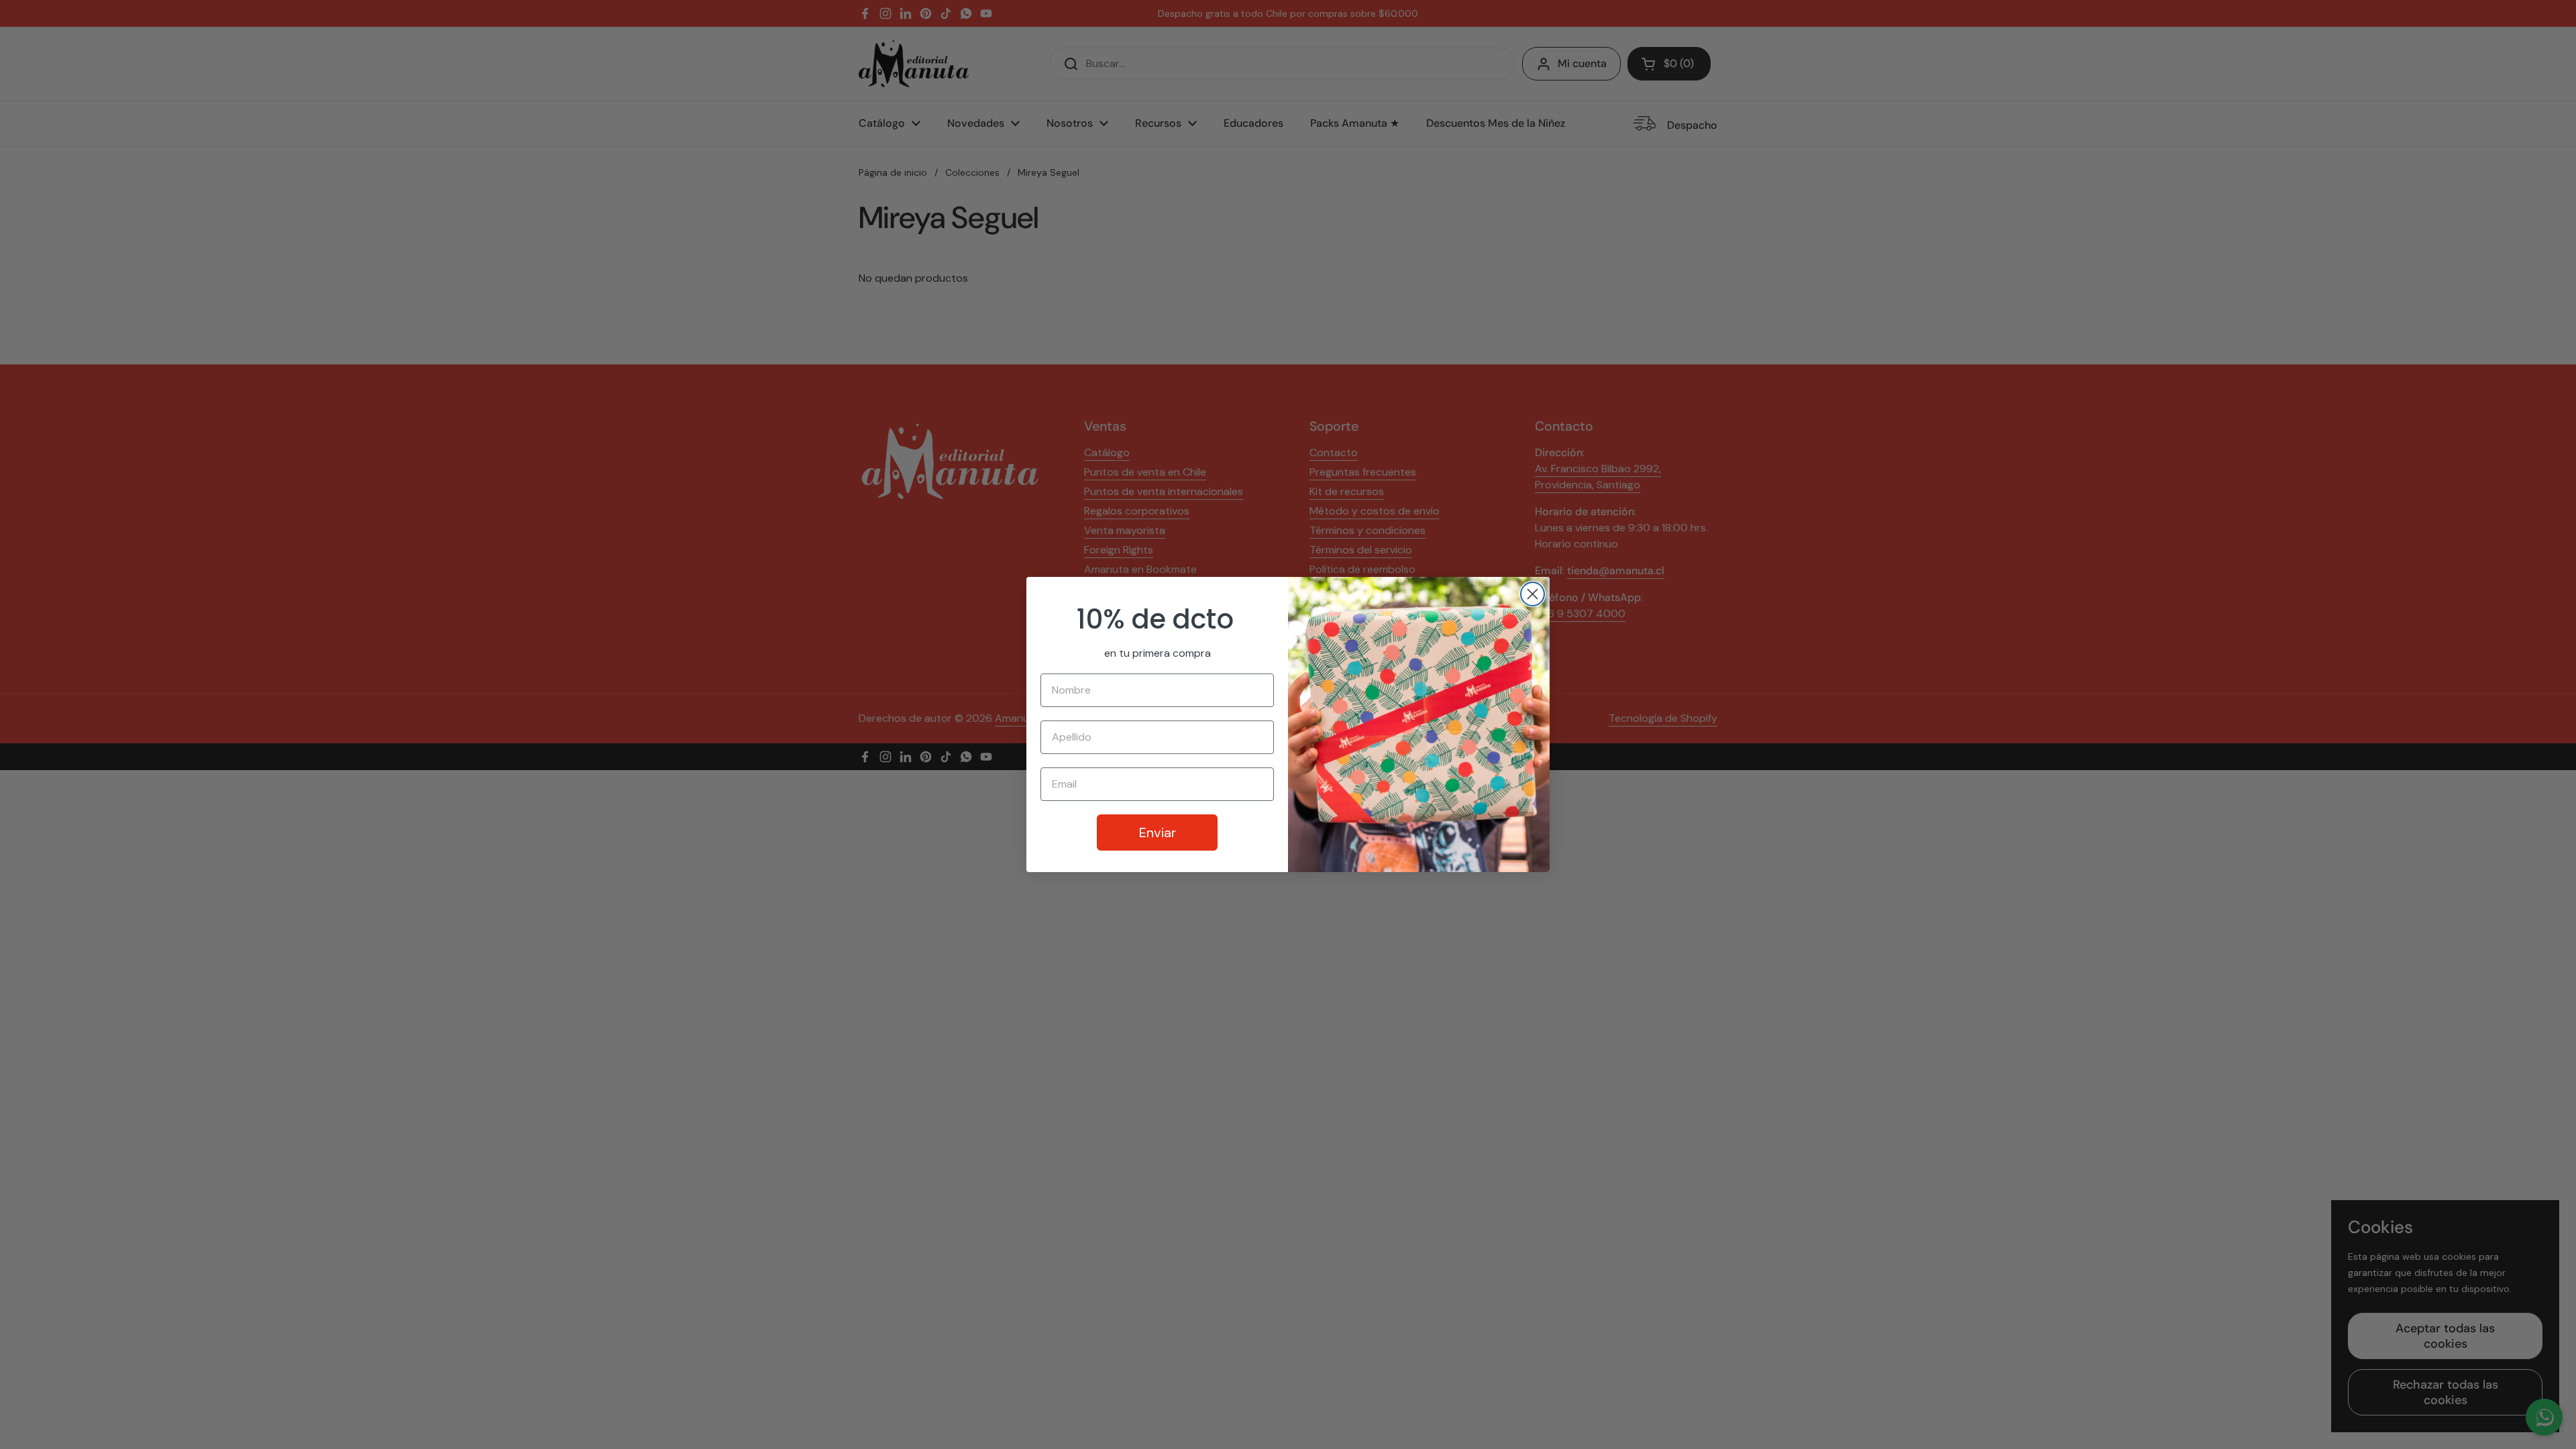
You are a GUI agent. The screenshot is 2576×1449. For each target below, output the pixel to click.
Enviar (1158, 833)
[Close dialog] (1533, 594)
